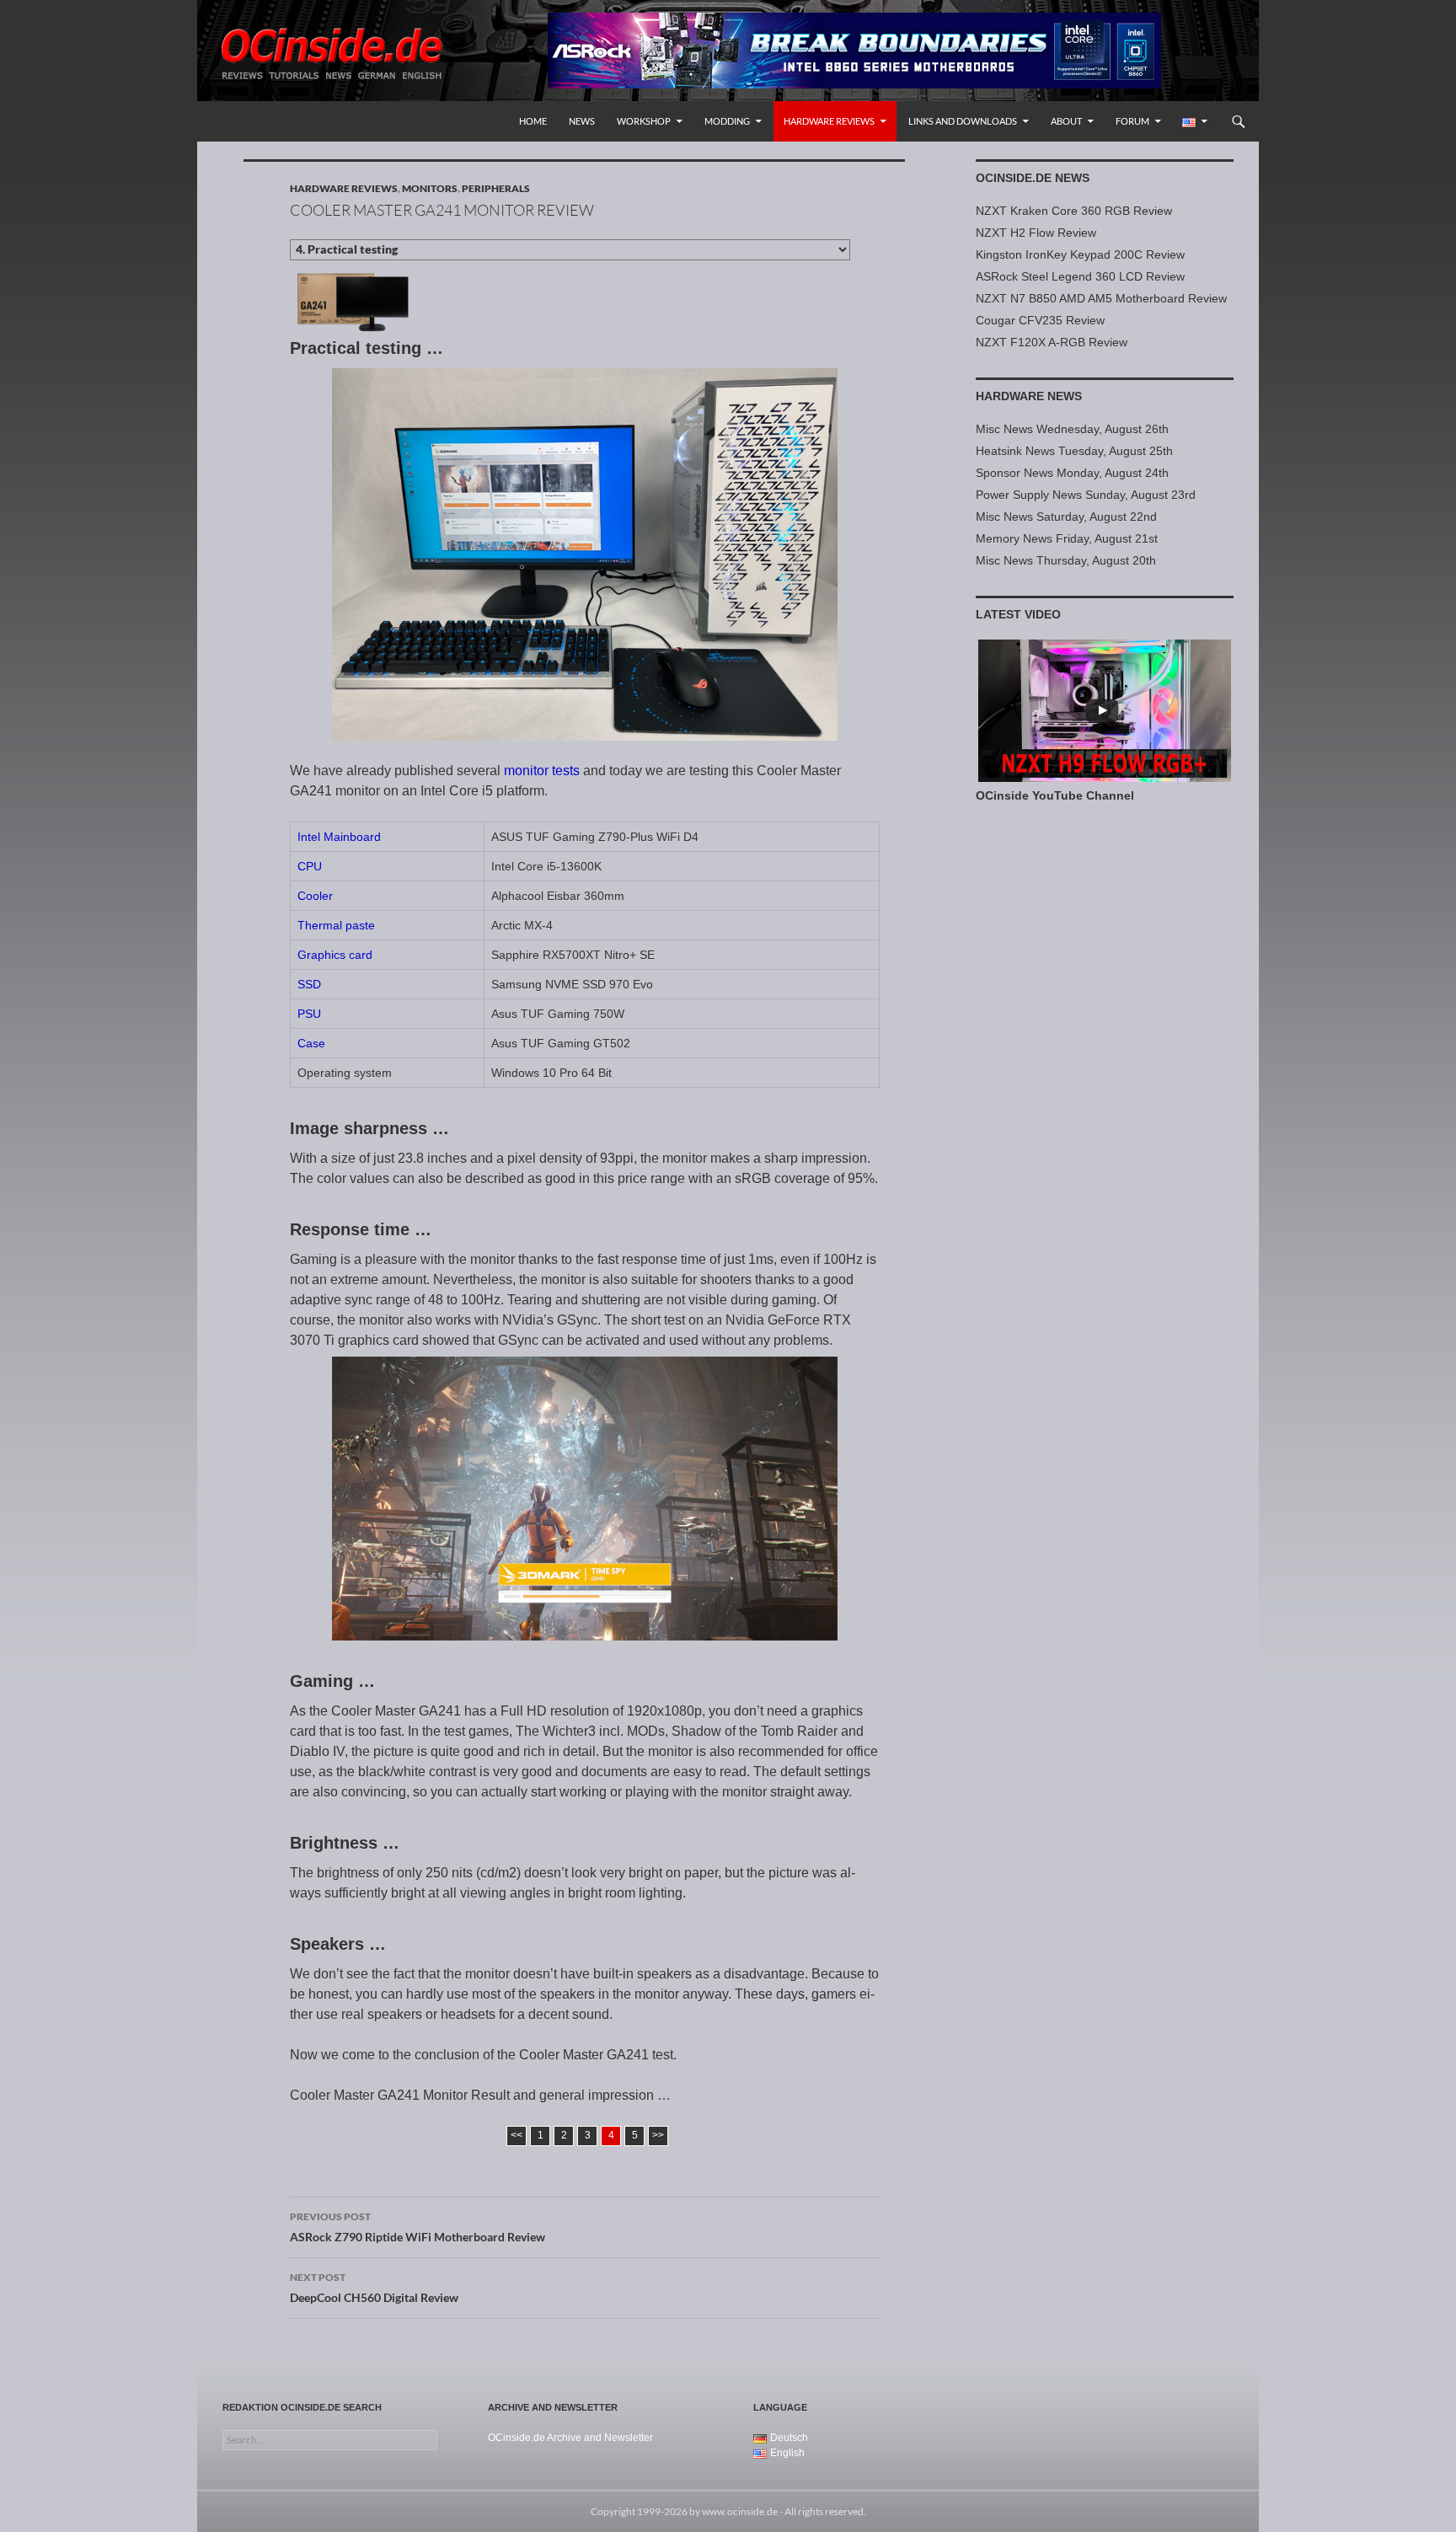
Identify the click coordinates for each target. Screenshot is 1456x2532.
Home (533, 121)
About (1066, 121)
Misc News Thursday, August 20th (1066, 560)
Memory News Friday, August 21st (1067, 538)
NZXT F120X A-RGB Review (1052, 342)
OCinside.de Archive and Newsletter (570, 2438)
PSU (309, 1014)
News (582, 121)
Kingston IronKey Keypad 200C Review (1080, 254)
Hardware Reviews (829, 121)
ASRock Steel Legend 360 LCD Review (1080, 276)
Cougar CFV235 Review (1040, 320)
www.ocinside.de (740, 2511)
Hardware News (1029, 396)
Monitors (430, 188)
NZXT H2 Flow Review (1036, 233)
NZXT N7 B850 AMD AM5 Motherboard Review (1101, 298)
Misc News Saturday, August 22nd (1066, 517)
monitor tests (542, 771)
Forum (1132, 121)
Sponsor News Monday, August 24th (1072, 473)
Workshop (644, 121)
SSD (309, 984)
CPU (310, 866)
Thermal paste (336, 925)
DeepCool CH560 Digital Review (374, 2288)
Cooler (315, 896)
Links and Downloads (963, 121)
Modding (727, 121)
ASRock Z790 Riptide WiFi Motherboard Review (418, 2227)
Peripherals (496, 188)
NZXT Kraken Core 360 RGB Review (1074, 211)
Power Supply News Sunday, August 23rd (1086, 495)
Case (311, 1043)
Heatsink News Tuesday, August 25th (1074, 451)
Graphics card (335, 955)
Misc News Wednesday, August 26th (1072, 429)
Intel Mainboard (339, 837)
